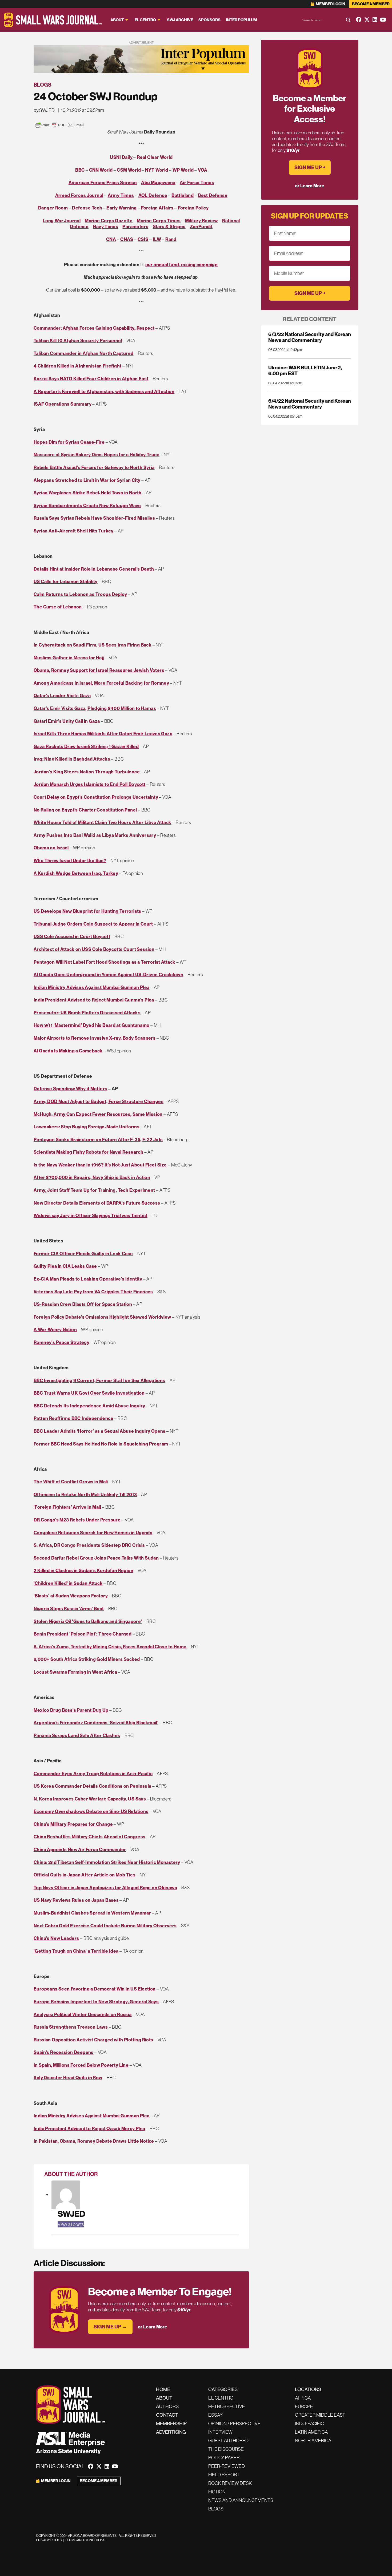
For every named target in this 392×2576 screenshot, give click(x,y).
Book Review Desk (230, 2483)
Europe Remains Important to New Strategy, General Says (96, 2002)
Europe (304, 2406)
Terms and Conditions (85, 2540)
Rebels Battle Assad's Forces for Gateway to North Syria (94, 467)
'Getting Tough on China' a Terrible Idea (76, 1951)
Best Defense (213, 195)
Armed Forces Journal (79, 195)
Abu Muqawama (158, 182)
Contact (167, 2415)
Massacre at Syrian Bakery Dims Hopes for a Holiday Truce (97, 455)
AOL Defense (153, 195)
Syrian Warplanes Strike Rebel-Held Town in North (88, 493)
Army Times (121, 195)
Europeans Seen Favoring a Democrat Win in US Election (95, 1989)
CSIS (143, 239)
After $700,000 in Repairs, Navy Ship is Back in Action (92, 1177)
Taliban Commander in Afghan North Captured (83, 353)
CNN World (101, 170)
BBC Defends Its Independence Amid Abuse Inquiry (89, 1406)
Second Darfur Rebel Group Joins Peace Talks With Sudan (96, 1558)
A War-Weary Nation (55, 1329)
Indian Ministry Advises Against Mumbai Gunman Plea (92, 987)
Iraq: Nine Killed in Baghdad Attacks (72, 759)
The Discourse (226, 2449)
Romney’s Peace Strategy (61, 1342)
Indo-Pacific (309, 2423)
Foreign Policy (193, 208)
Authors (167, 2406)
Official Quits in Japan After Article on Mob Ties (85, 1875)
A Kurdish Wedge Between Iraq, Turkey (76, 873)
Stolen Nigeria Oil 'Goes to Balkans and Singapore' (88, 1621)
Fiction (217, 2492)
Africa (303, 2398)
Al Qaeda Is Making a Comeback (68, 1051)
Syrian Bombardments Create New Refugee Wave (87, 505)
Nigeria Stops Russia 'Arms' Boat (69, 1608)
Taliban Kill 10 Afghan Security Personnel (78, 340)
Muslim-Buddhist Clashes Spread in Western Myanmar (92, 1913)
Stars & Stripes (169, 226)
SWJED (71, 2214)
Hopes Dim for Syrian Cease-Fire (69, 442)
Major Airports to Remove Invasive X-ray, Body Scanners (95, 1038)
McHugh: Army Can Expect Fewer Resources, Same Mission (98, 1114)
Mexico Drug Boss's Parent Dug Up (71, 1710)
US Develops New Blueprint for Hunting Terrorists (87, 911)
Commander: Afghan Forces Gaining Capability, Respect (94, 328)
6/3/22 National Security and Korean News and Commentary (310, 337)
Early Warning (121, 208)
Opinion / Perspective (234, 2423)
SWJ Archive (180, 20)
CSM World (129, 170)
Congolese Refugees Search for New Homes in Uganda (93, 1533)
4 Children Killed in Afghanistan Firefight (77, 366)
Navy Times (105, 226)
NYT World (157, 170)
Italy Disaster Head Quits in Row (68, 2078)
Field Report (224, 2475)
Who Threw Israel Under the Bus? (70, 860)
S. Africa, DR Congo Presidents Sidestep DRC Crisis (89, 1545)
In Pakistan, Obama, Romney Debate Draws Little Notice (94, 2141)
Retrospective (227, 2406)
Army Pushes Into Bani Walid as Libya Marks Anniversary (95, 835)
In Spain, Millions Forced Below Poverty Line (81, 2065)
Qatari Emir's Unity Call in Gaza (67, 721)
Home (163, 2389)
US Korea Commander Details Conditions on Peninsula (93, 1786)
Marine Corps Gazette (109, 221)
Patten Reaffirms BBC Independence (73, 1418)
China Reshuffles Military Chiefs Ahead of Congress (90, 1837)
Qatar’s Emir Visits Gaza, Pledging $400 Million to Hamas (95, 708)
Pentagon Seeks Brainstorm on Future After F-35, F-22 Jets (98, 1139)
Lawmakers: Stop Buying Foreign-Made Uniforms (87, 1127)
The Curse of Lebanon (58, 607)
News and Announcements (241, 2500)
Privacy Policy (49, 2540)
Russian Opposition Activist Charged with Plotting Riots (93, 2040)
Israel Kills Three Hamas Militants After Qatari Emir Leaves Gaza (103, 734)
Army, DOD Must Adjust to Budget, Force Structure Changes (99, 1101)
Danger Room (53, 208)
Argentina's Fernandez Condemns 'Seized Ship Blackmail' (96, 1723)
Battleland (183, 195)
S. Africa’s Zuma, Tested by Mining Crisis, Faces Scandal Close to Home (110, 1647)
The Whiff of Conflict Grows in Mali (71, 1482)
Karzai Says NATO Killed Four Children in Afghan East (91, 379)
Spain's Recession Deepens (64, 2052)
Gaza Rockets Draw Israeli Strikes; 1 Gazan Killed (86, 746)
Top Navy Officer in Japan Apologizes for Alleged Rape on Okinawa (105, 1887)
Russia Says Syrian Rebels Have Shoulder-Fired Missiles (94, 518)
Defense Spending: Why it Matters (71, 1089)
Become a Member (371, 4)
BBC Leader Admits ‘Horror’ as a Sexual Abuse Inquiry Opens (100, 1431)
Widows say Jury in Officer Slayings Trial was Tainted (91, 1215)
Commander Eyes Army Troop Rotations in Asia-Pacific (93, 1773)
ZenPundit (201, 226)
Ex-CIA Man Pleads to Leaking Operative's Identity (88, 1279)
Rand (171, 239)
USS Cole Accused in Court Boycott (72, 936)
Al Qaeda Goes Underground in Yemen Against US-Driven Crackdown (108, 974)
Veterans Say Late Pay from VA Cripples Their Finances (93, 1292)
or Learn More (153, 2327)
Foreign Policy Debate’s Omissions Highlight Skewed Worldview (102, 1317)
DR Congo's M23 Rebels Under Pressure (77, 1520)
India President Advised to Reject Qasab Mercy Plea (89, 2128)
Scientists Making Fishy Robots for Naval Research (88, 1152)
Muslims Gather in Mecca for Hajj (69, 658)
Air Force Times (197, 182)
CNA (111, 239)
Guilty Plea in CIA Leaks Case (65, 1266)
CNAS (127, 239)
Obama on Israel (51, 848)
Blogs (43, 85)
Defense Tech (87, 208)
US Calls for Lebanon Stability (66, 581)
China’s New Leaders (56, 1938)
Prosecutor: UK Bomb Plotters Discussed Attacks (87, 1013)
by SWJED (44, 110)
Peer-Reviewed (227, 2466)
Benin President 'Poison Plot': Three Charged (83, 1634)
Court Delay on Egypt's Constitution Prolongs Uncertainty (96, 797)
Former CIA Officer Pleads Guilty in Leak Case (83, 1253)
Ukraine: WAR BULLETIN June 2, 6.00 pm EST (305, 370)
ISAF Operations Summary (63, 404)
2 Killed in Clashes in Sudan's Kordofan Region (83, 1570)
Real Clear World (155, 157)
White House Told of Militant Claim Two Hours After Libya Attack (103, 822)
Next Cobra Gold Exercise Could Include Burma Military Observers (105, 1926)
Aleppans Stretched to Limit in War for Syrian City (87, 480)
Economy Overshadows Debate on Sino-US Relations (91, 1811)
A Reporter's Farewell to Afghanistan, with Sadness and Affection (104, 391)
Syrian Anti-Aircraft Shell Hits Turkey (74, 531)
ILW (157, 239)
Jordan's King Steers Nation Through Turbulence (87, 772)
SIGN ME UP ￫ (310, 167)
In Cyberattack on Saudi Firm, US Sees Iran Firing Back (93, 645)
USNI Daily (121, 157)
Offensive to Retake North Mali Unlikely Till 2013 (85, 1494)
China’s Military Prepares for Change (73, 1824)
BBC (80, 170)
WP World (183, 170)
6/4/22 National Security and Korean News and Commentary (310, 404)
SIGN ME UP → (110, 2327)
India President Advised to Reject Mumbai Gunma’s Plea (94, 1000)
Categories (223, 2389)
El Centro (145, 20)
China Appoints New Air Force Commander (80, 1849)
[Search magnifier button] (348, 20)
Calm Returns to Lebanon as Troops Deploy (80, 594)
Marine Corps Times (159, 221)
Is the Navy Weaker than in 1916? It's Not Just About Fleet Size (100, 1165)
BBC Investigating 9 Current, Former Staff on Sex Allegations (99, 1380)
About (117, 20)
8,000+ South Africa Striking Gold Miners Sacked (87, 1659)
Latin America (311, 2432)
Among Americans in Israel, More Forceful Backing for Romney (101, 683)
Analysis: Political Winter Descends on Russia (83, 2014)
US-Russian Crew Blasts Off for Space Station (83, 1304)
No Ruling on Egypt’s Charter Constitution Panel (85, 810)
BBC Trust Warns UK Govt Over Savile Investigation (89, 1393)
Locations (308, 2389)
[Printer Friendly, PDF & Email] (59, 125)
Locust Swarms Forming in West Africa (75, 1672)
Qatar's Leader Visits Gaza (62, 695)
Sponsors (209, 20)
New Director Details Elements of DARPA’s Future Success (97, 1203)
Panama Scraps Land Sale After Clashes (77, 1735)
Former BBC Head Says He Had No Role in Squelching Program (101, 1444)
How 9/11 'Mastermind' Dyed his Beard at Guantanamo (92, 1025)
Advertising (171, 2432)
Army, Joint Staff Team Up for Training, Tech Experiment (94, 1190)
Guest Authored (228, 2440)
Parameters (135, 226)
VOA (203, 170)
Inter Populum (241, 20)
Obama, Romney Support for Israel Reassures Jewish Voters (99, 670)
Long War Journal (62, 221)
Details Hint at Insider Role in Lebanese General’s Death (94, 569)
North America (313, 2440)
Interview (220, 2432)
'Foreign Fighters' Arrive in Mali (67, 1507)
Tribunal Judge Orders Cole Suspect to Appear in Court (93, 924)
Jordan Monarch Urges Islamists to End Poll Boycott (90, 784)
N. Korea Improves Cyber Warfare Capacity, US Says (90, 1799)
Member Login (330, 4)
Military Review (201, 221)
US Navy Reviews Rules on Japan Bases (76, 1900)
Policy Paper (224, 2458)
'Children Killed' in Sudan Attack (68, 1583)
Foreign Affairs (157, 208)
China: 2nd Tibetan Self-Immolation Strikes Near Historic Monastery (107, 1862)
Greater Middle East (320, 2415)
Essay (215, 2415)
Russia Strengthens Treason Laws (71, 2027)
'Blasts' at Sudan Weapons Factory (71, 1596)
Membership (171, 2423)
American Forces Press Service (103, 182)
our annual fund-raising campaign (182, 265)
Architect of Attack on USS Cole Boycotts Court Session (94, 949)
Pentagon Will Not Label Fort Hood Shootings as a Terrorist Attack (104, 962)
